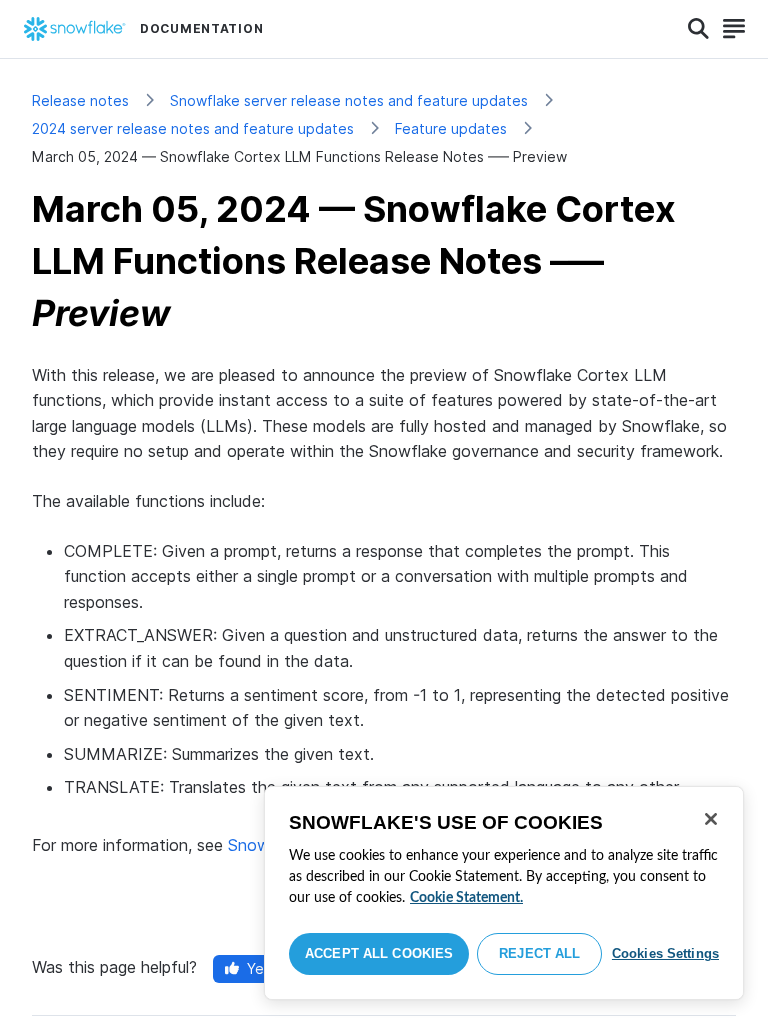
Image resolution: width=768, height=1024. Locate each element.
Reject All (539, 953)
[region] (504, 893)
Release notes (80, 100)
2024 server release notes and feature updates (193, 128)
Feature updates (451, 128)
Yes (259, 968)
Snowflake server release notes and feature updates (349, 100)
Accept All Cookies (379, 953)
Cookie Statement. (466, 898)
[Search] (698, 29)
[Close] (711, 819)
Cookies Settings (665, 953)
